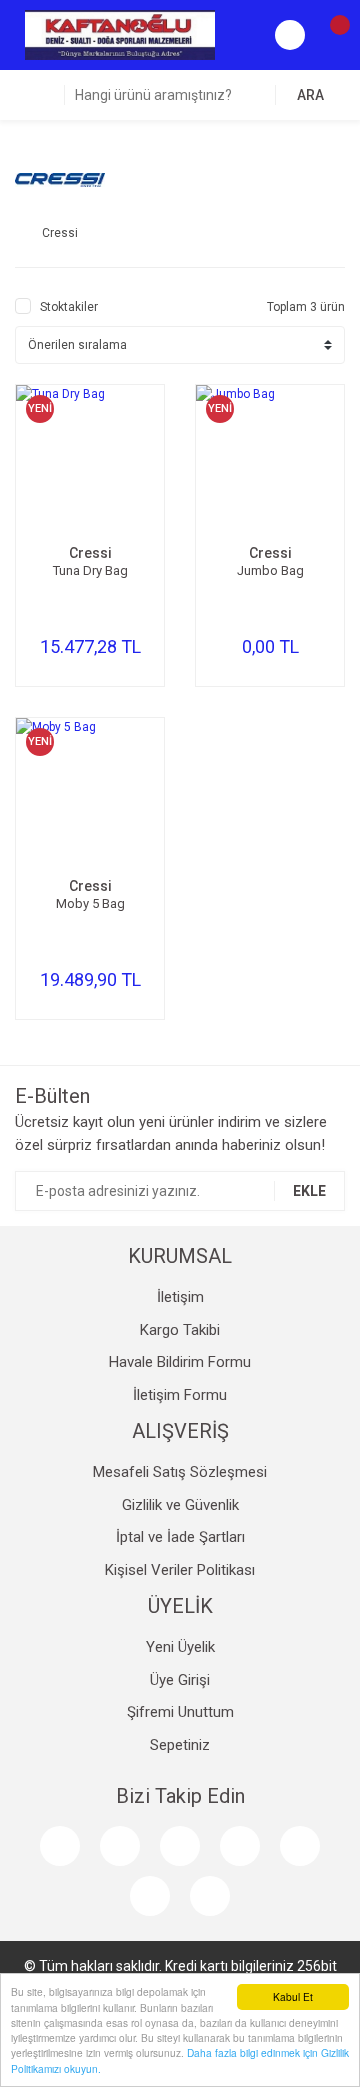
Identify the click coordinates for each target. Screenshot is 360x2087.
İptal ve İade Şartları (180, 1537)
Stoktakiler (69, 307)
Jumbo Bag (270, 570)
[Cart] (330, 35)
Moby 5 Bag (90, 903)
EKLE (309, 1191)
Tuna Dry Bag (90, 570)
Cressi (90, 553)
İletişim (180, 1297)
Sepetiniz (180, 1745)
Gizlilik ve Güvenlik (180, 1505)
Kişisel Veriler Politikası (180, 1570)
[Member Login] (290, 35)
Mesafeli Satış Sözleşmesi (180, 1472)
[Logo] (120, 34)
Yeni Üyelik (180, 1647)
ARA (310, 95)
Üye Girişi (180, 1680)
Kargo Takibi (180, 1330)
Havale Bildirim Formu (180, 1362)
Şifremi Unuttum (180, 1712)
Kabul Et (293, 1996)
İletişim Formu (180, 1395)
